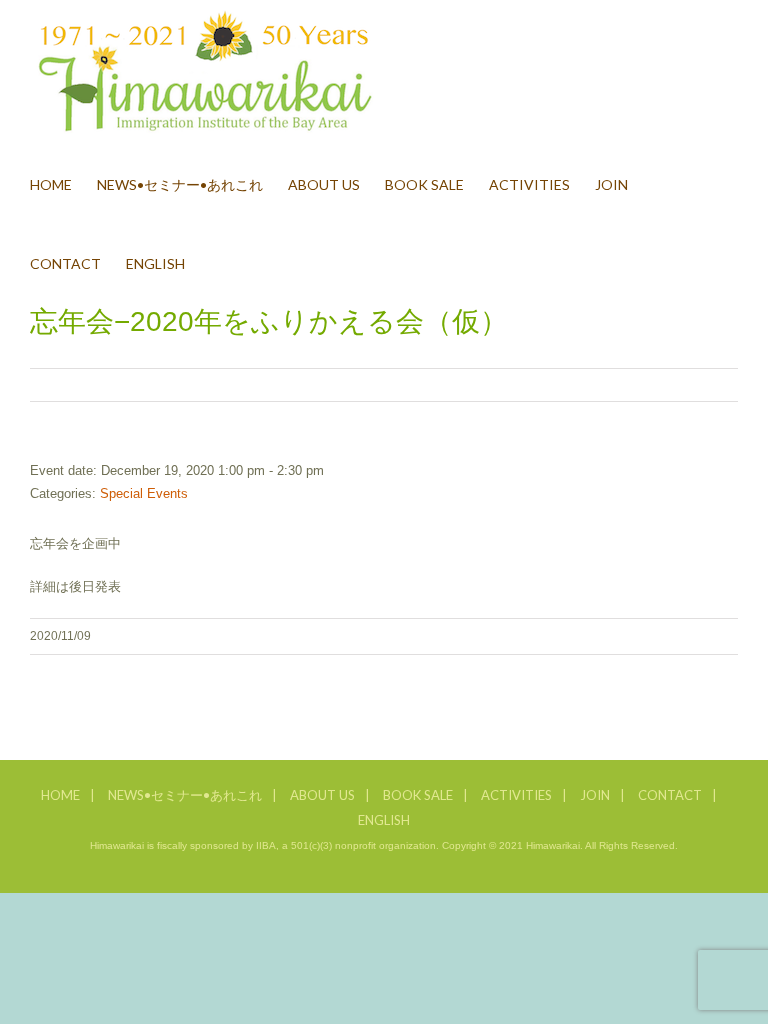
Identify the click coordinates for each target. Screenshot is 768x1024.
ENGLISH (384, 820)
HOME (60, 795)
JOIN (595, 795)
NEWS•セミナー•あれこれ (185, 795)
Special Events (144, 493)
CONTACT (670, 795)
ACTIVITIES (516, 795)
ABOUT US (322, 795)
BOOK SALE (418, 795)
